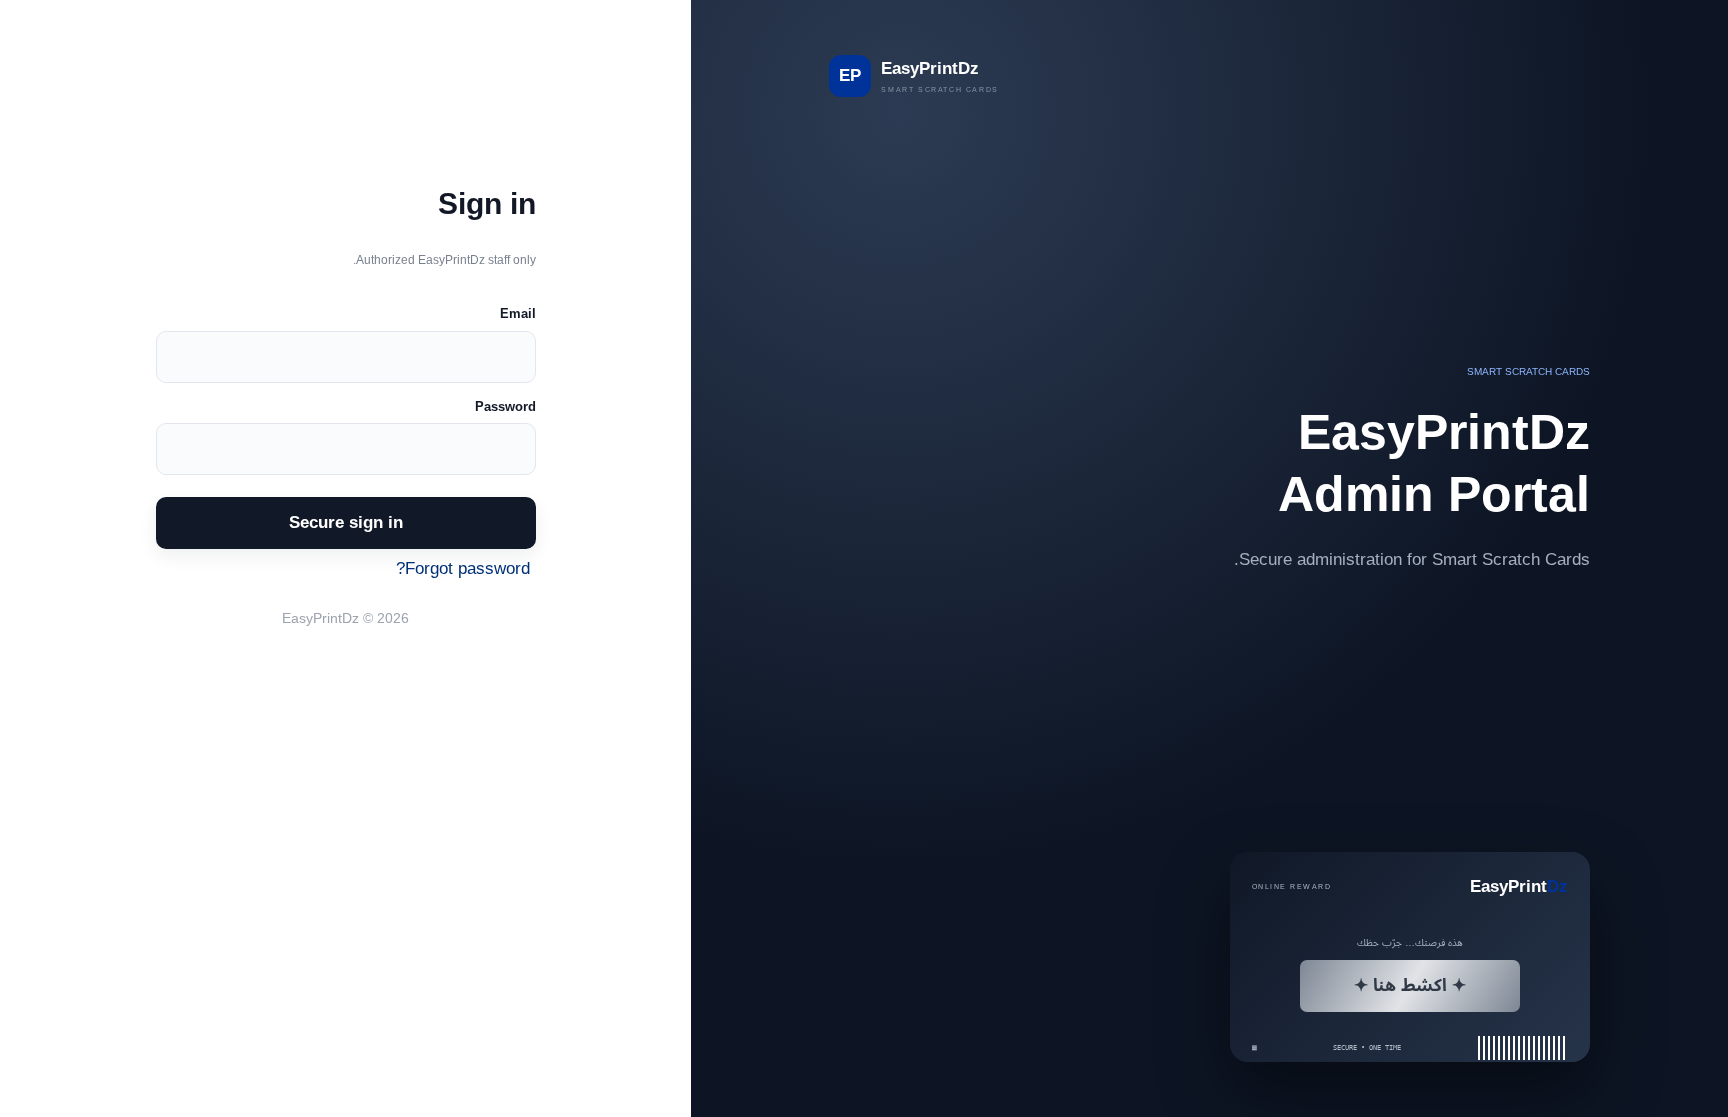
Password (505, 406)
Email (518, 313)
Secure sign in (346, 522)
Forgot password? (463, 568)
